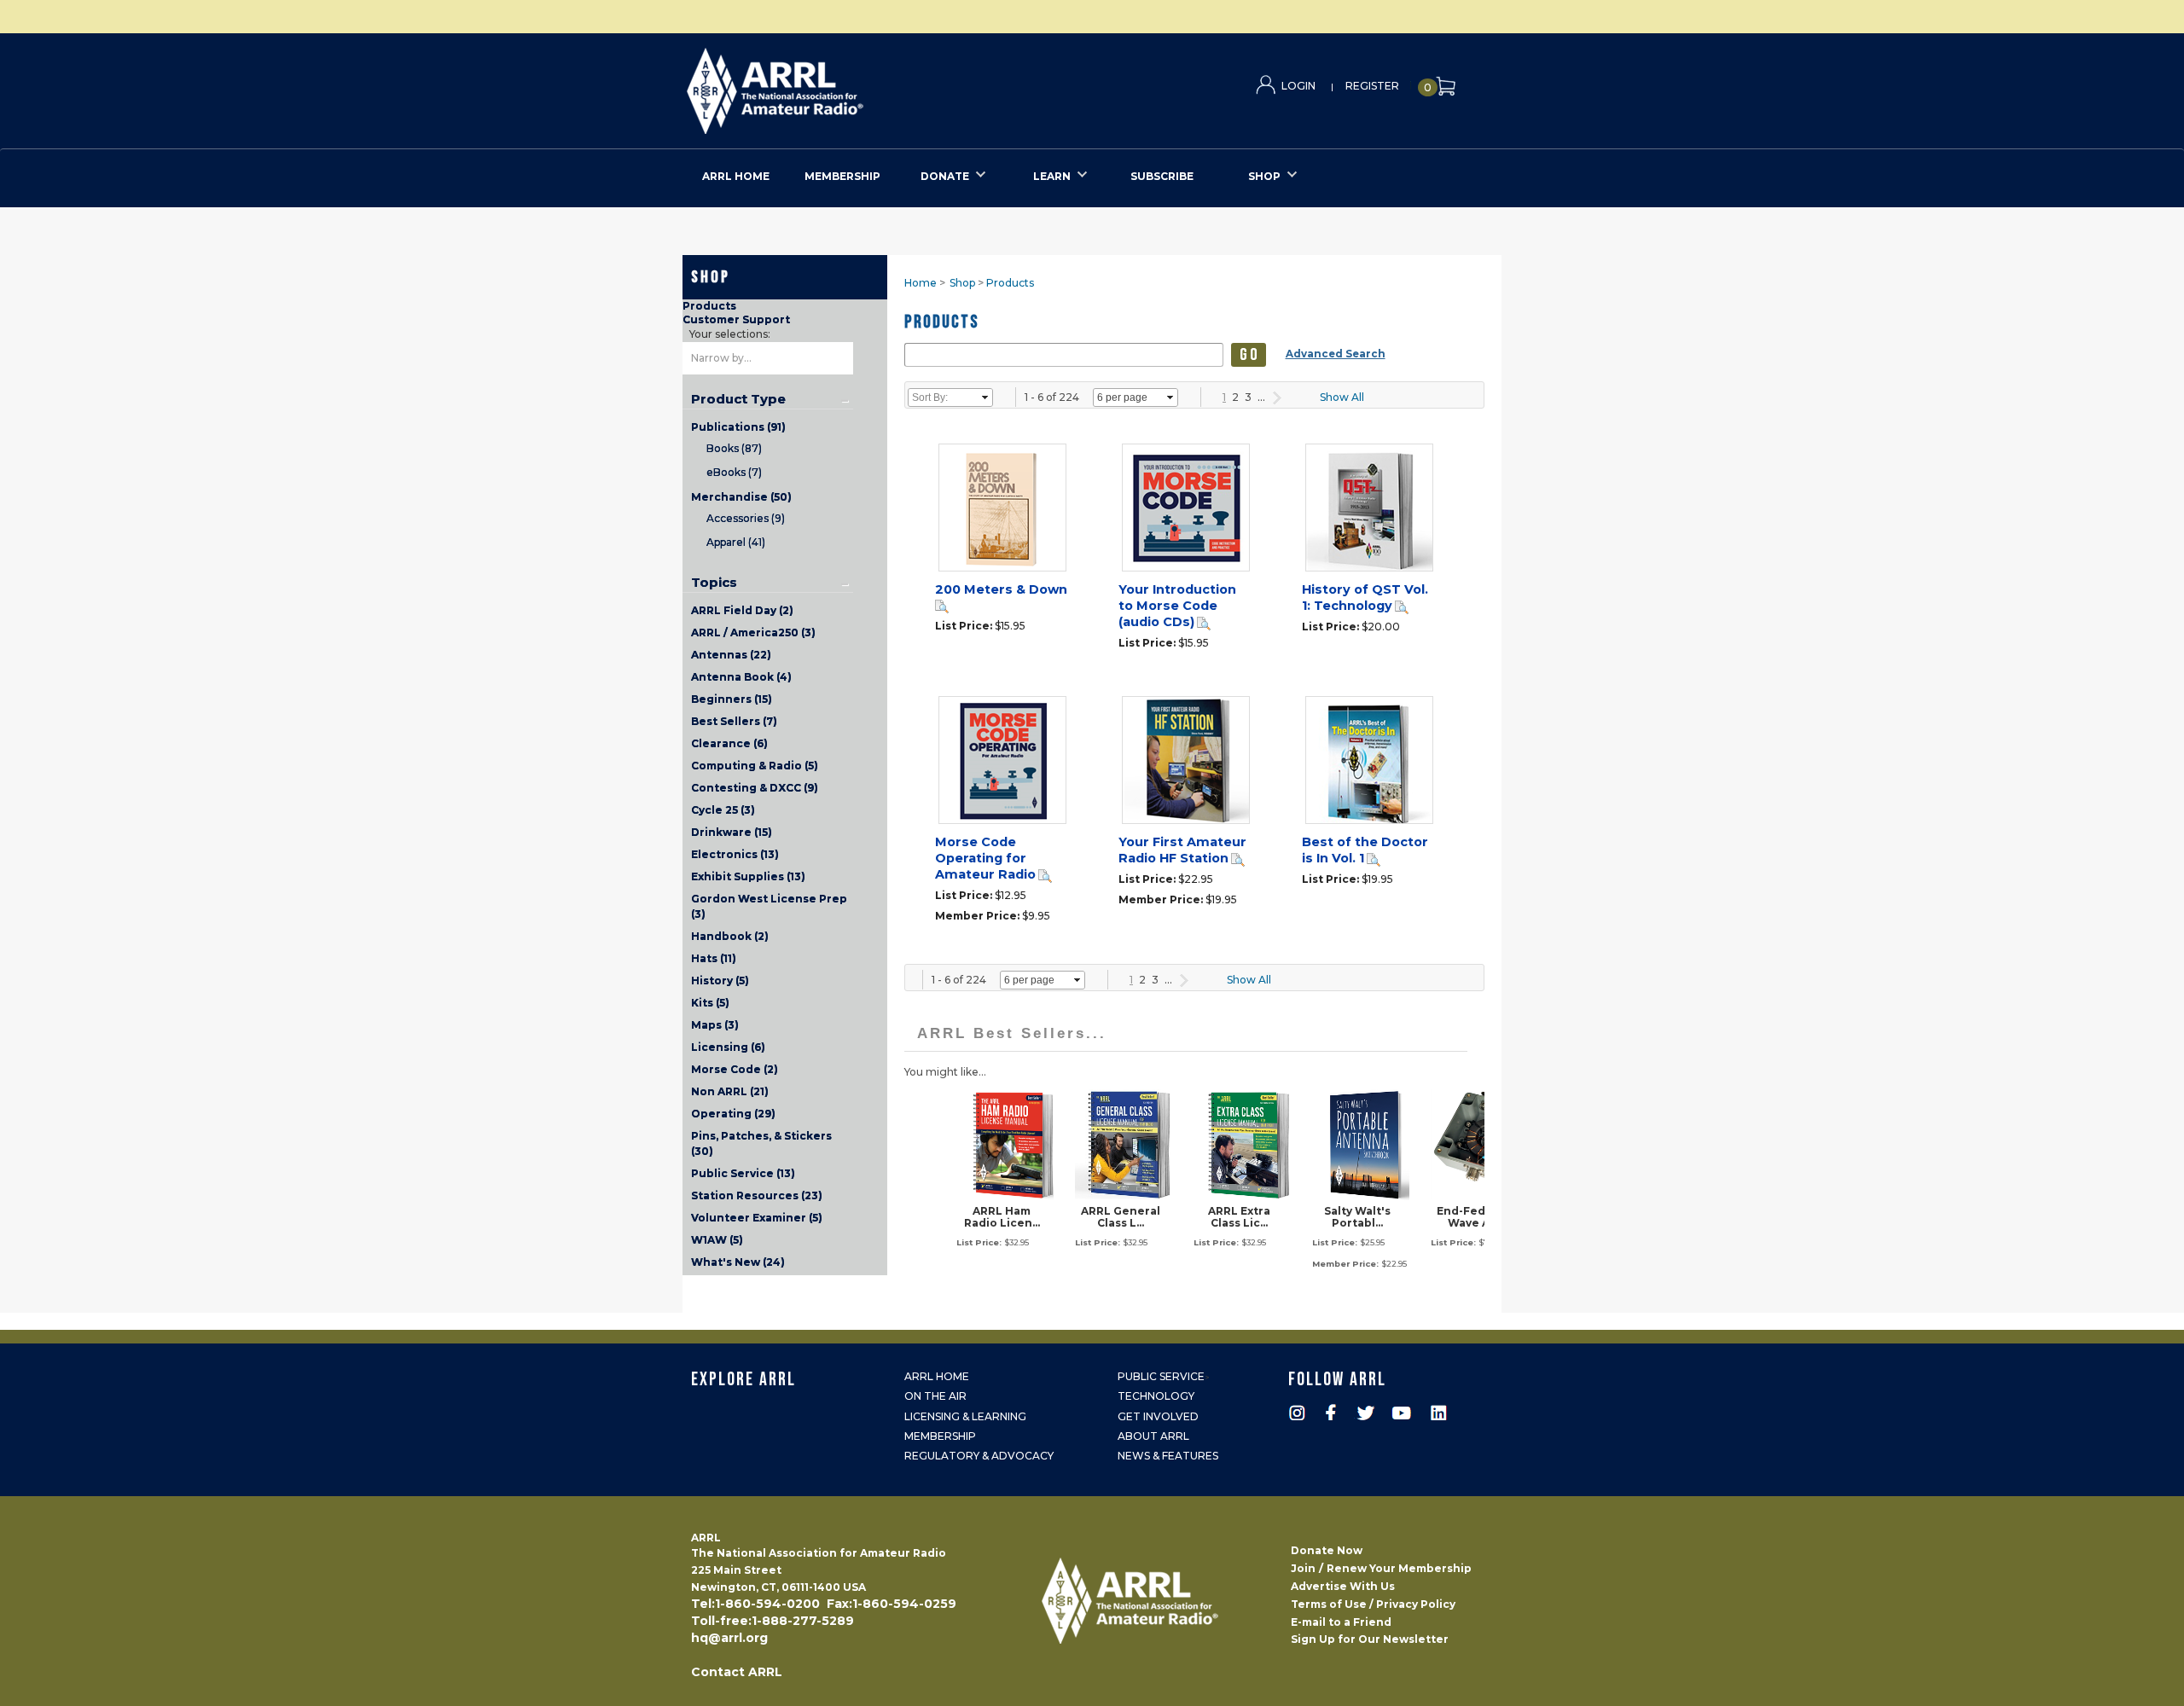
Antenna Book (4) (741, 677)
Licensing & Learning (965, 1416)
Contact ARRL (737, 1672)
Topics (714, 583)
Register (1372, 86)
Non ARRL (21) (730, 1091)
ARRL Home (937, 1376)
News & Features (1168, 1456)
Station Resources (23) (757, 1195)
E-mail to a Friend (1341, 1622)
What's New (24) (738, 1262)
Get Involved (1158, 1416)
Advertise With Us (1343, 1586)
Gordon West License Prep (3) (769, 906)
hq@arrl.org (729, 1638)
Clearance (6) (729, 743)
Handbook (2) (730, 936)
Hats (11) (714, 958)
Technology (1156, 1396)
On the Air (935, 1396)
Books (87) (734, 448)
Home (921, 283)
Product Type (738, 399)
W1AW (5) (717, 1240)
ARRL (845, 86)
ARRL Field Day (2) (742, 610)
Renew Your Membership (1399, 1568)
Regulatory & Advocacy (979, 1456)
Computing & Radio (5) (755, 766)
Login (1298, 86)
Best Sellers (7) (734, 721)
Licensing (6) (728, 1047)
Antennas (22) (731, 655)
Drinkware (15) (732, 832)
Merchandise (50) (741, 497)
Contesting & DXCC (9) (755, 788)
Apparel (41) (736, 542)
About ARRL (1153, 1436)
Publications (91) (738, 427)
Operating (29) (733, 1114)
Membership (940, 1436)
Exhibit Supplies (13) (748, 876)
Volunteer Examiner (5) (757, 1218)
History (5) (720, 981)
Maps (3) (715, 1025)
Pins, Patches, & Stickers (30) (761, 1143)
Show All (1342, 397)
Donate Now (1327, 1550)
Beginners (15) (732, 699)
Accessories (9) (746, 518)
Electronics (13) (735, 854)
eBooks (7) (734, 472)
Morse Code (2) (735, 1069)
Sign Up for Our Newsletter (1370, 1639)
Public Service (1161, 1376)
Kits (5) (710, 1003)
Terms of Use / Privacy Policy (1373, 1604)
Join (1303, 1568)
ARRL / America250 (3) (753, 632)
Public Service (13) (743, 1173)
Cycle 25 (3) (723, 810)
